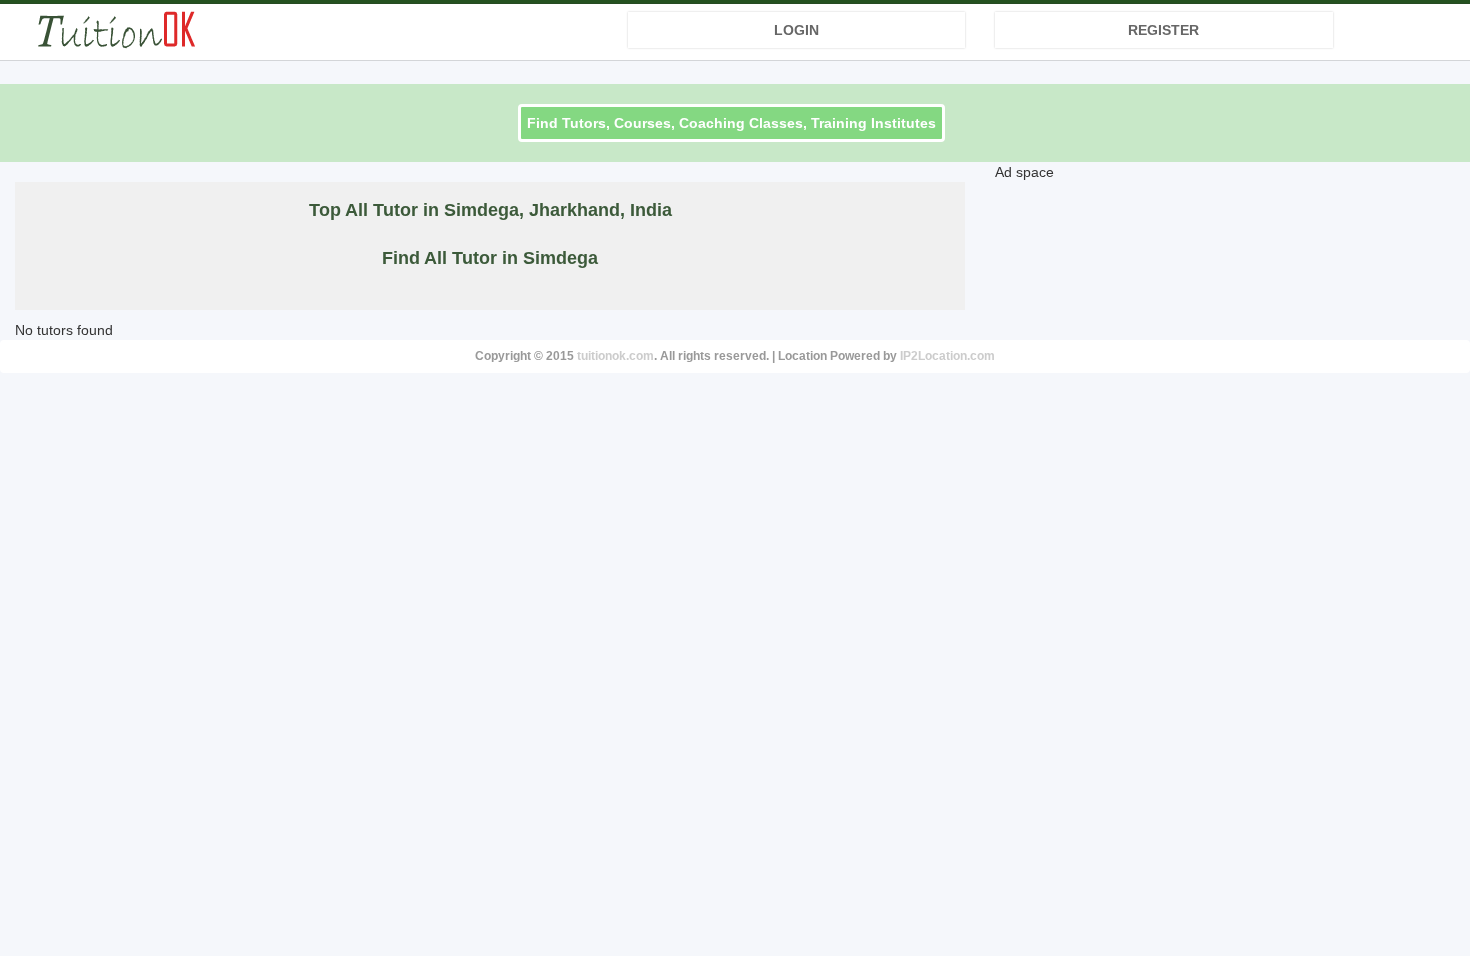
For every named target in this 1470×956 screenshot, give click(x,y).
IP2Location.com (947, 356)
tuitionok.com (615, 356)
